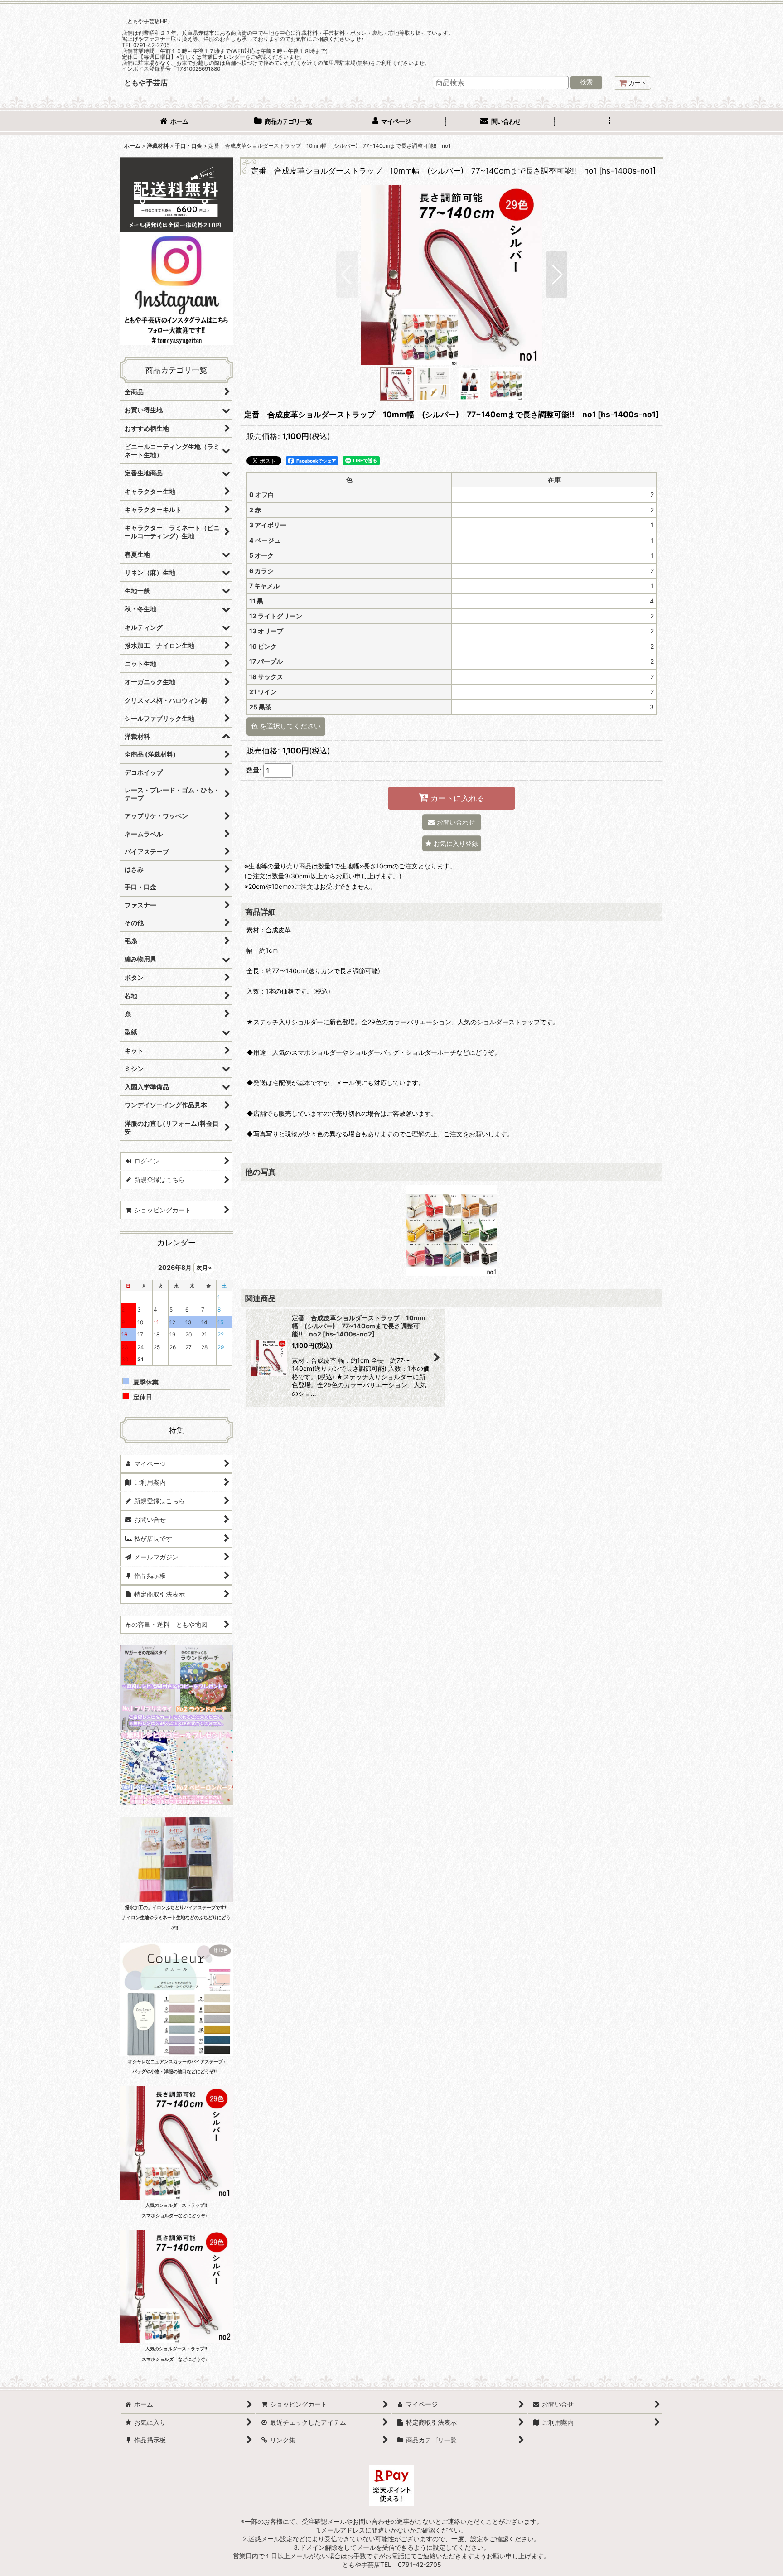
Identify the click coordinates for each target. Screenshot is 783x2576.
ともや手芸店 (146, 82)
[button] (609, 122)
